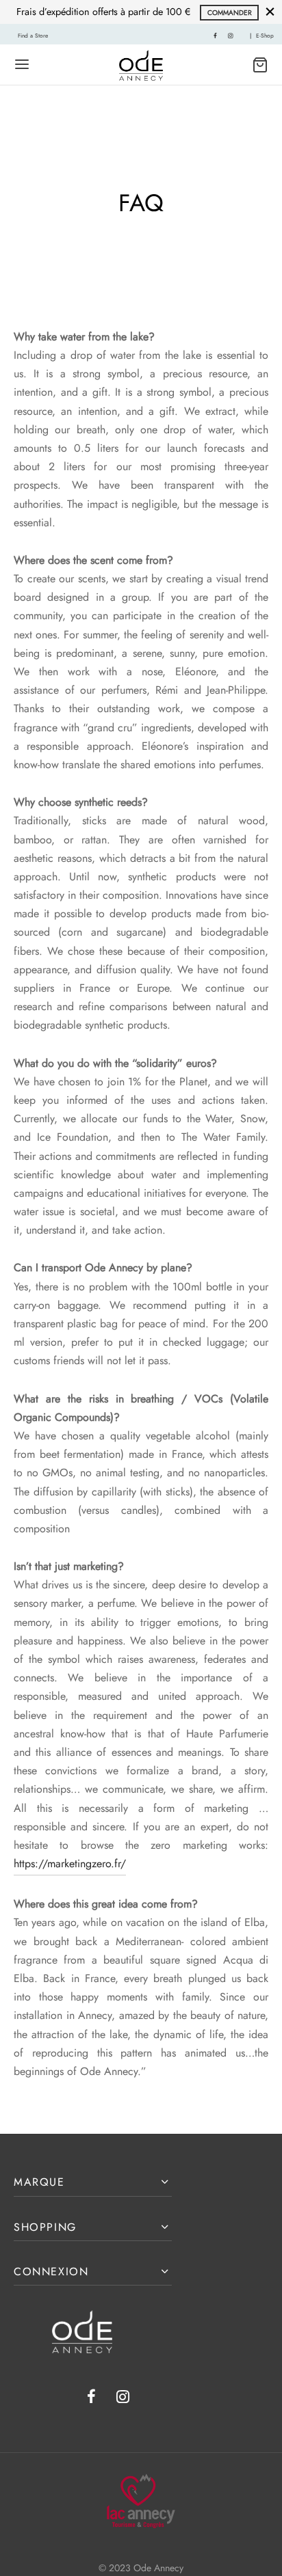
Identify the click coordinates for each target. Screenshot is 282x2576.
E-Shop (265, 36)
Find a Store (33, 36)
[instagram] (230, 36)
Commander (230, 13)
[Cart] (260, 65)
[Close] (270, 12)
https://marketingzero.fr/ (70, 1863)
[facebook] (215, 36)
